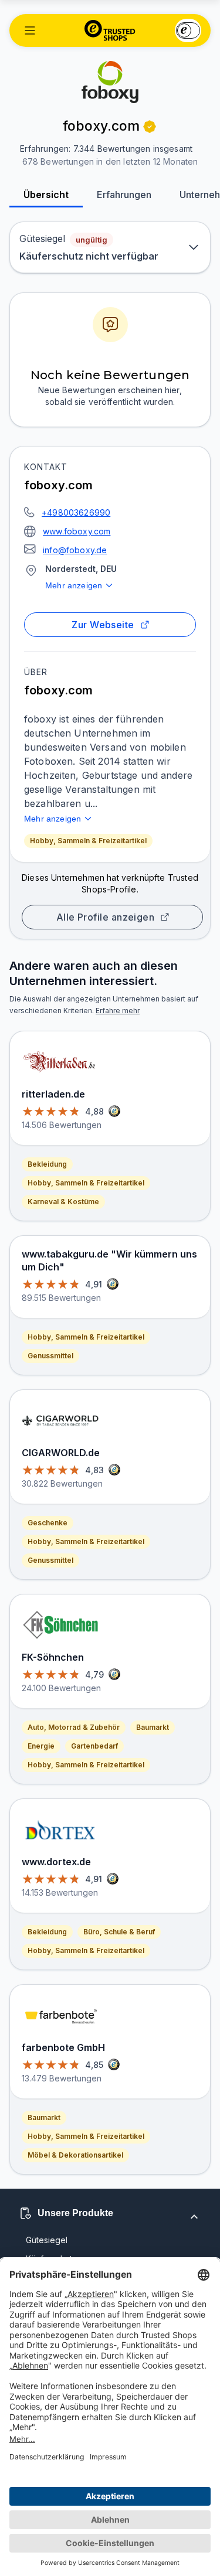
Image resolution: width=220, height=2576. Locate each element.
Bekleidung (47, 1164)
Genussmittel (50, 1356)
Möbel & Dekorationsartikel (75, 2155)
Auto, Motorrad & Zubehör (74, 1727)
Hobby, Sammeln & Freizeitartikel (88, 841)
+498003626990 (76, 512)
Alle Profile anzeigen (106, 917)
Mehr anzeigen (74, 585)
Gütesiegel (47, 2240)
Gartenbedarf (94, 1746)
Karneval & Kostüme (63, 1202)
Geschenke (48, 1523)
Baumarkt (153, 1727)
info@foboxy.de (75, 550)
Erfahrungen (124, 195)
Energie (41, 1746)
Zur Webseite (103, 625)
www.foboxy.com (77, 531)
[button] (30, 30)
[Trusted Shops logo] (110, 30)
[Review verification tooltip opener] (150, 127)
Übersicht (46, 195)
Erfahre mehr (118, 1011)
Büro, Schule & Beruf (119, 1932)
